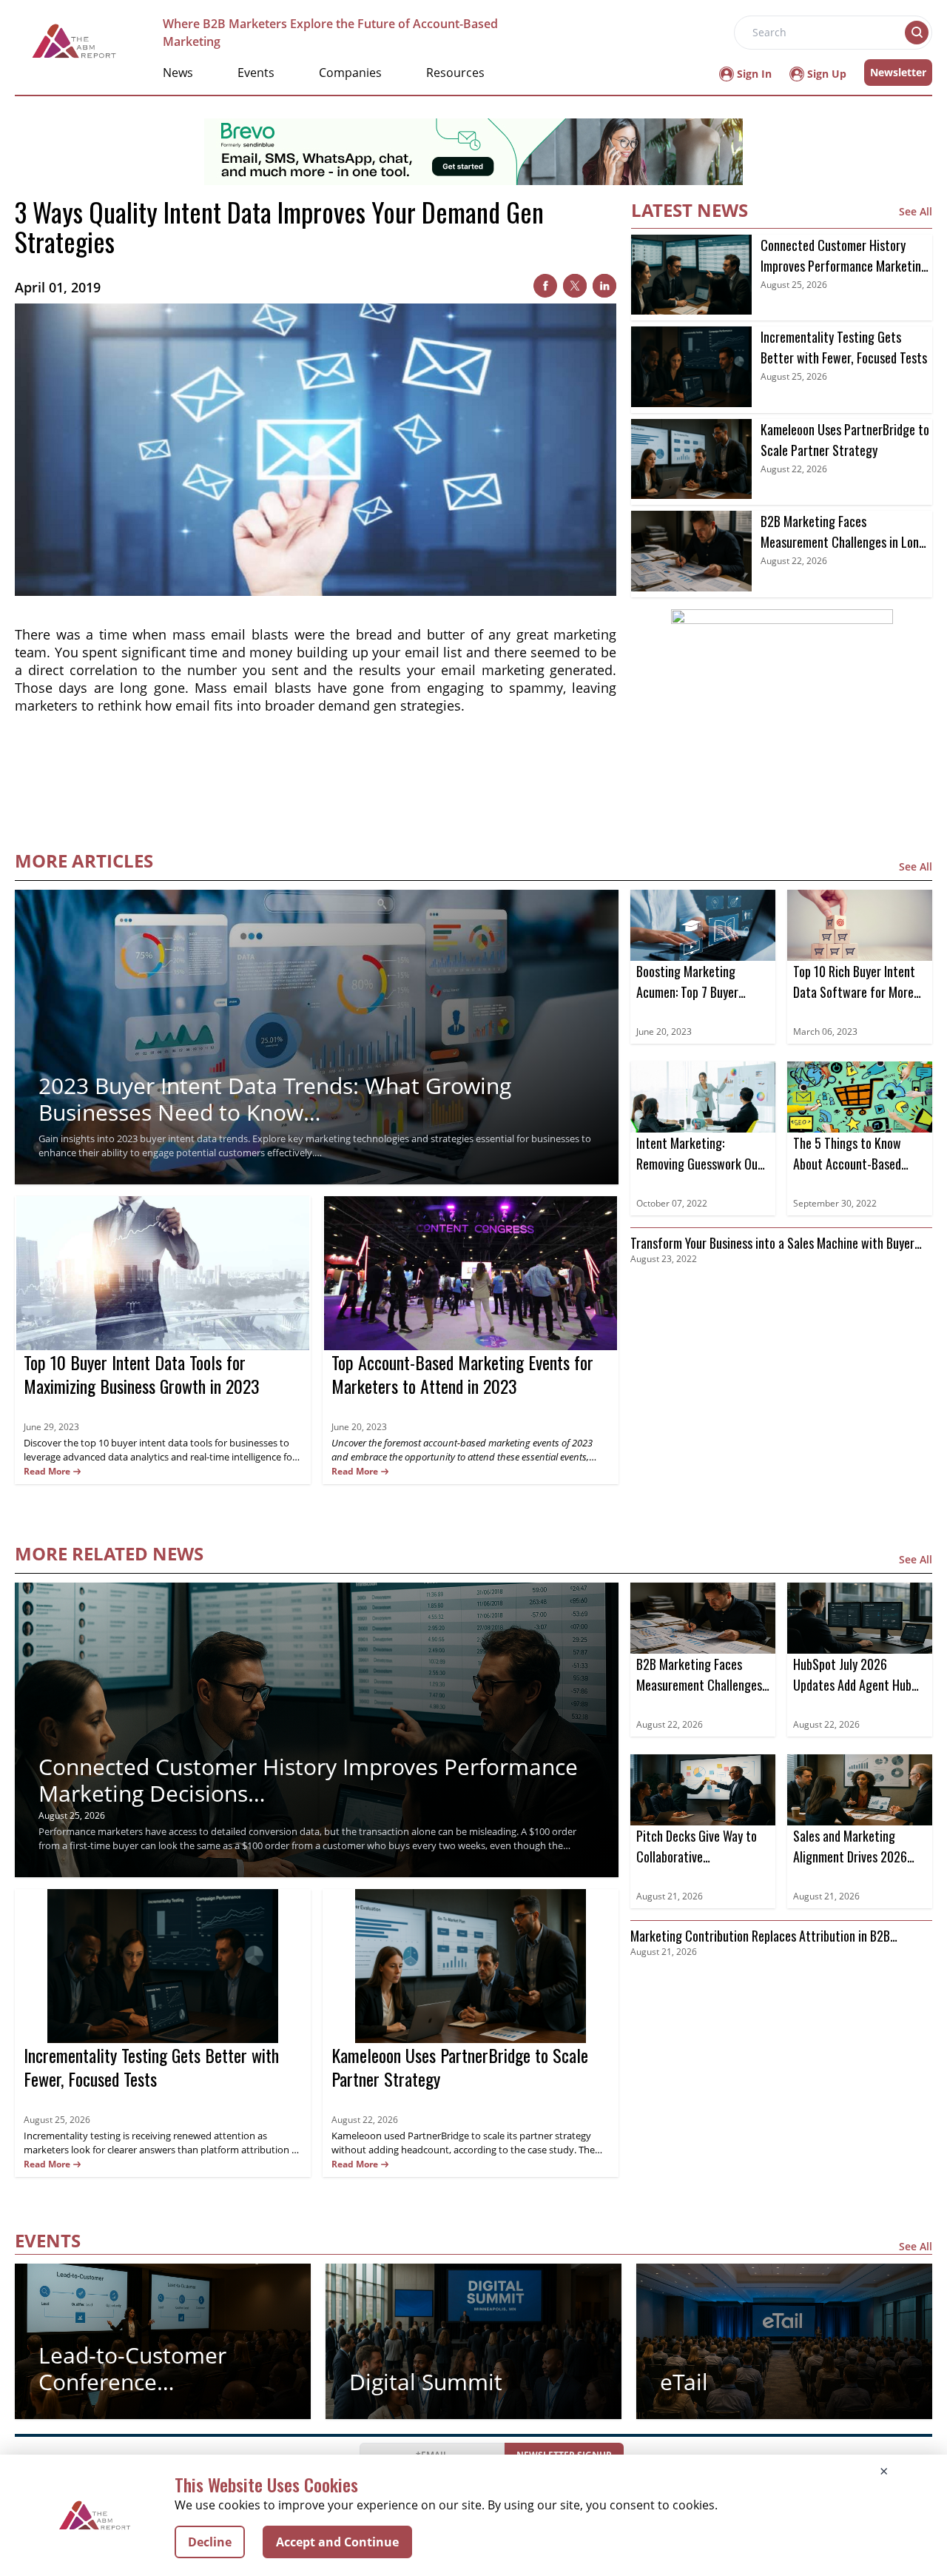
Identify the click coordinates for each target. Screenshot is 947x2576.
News (178, 73)
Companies (350, 73)
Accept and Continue (337, 2542)
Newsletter (898, 72)
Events (256, 73)
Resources (455, 73)
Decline (210, 2542)
